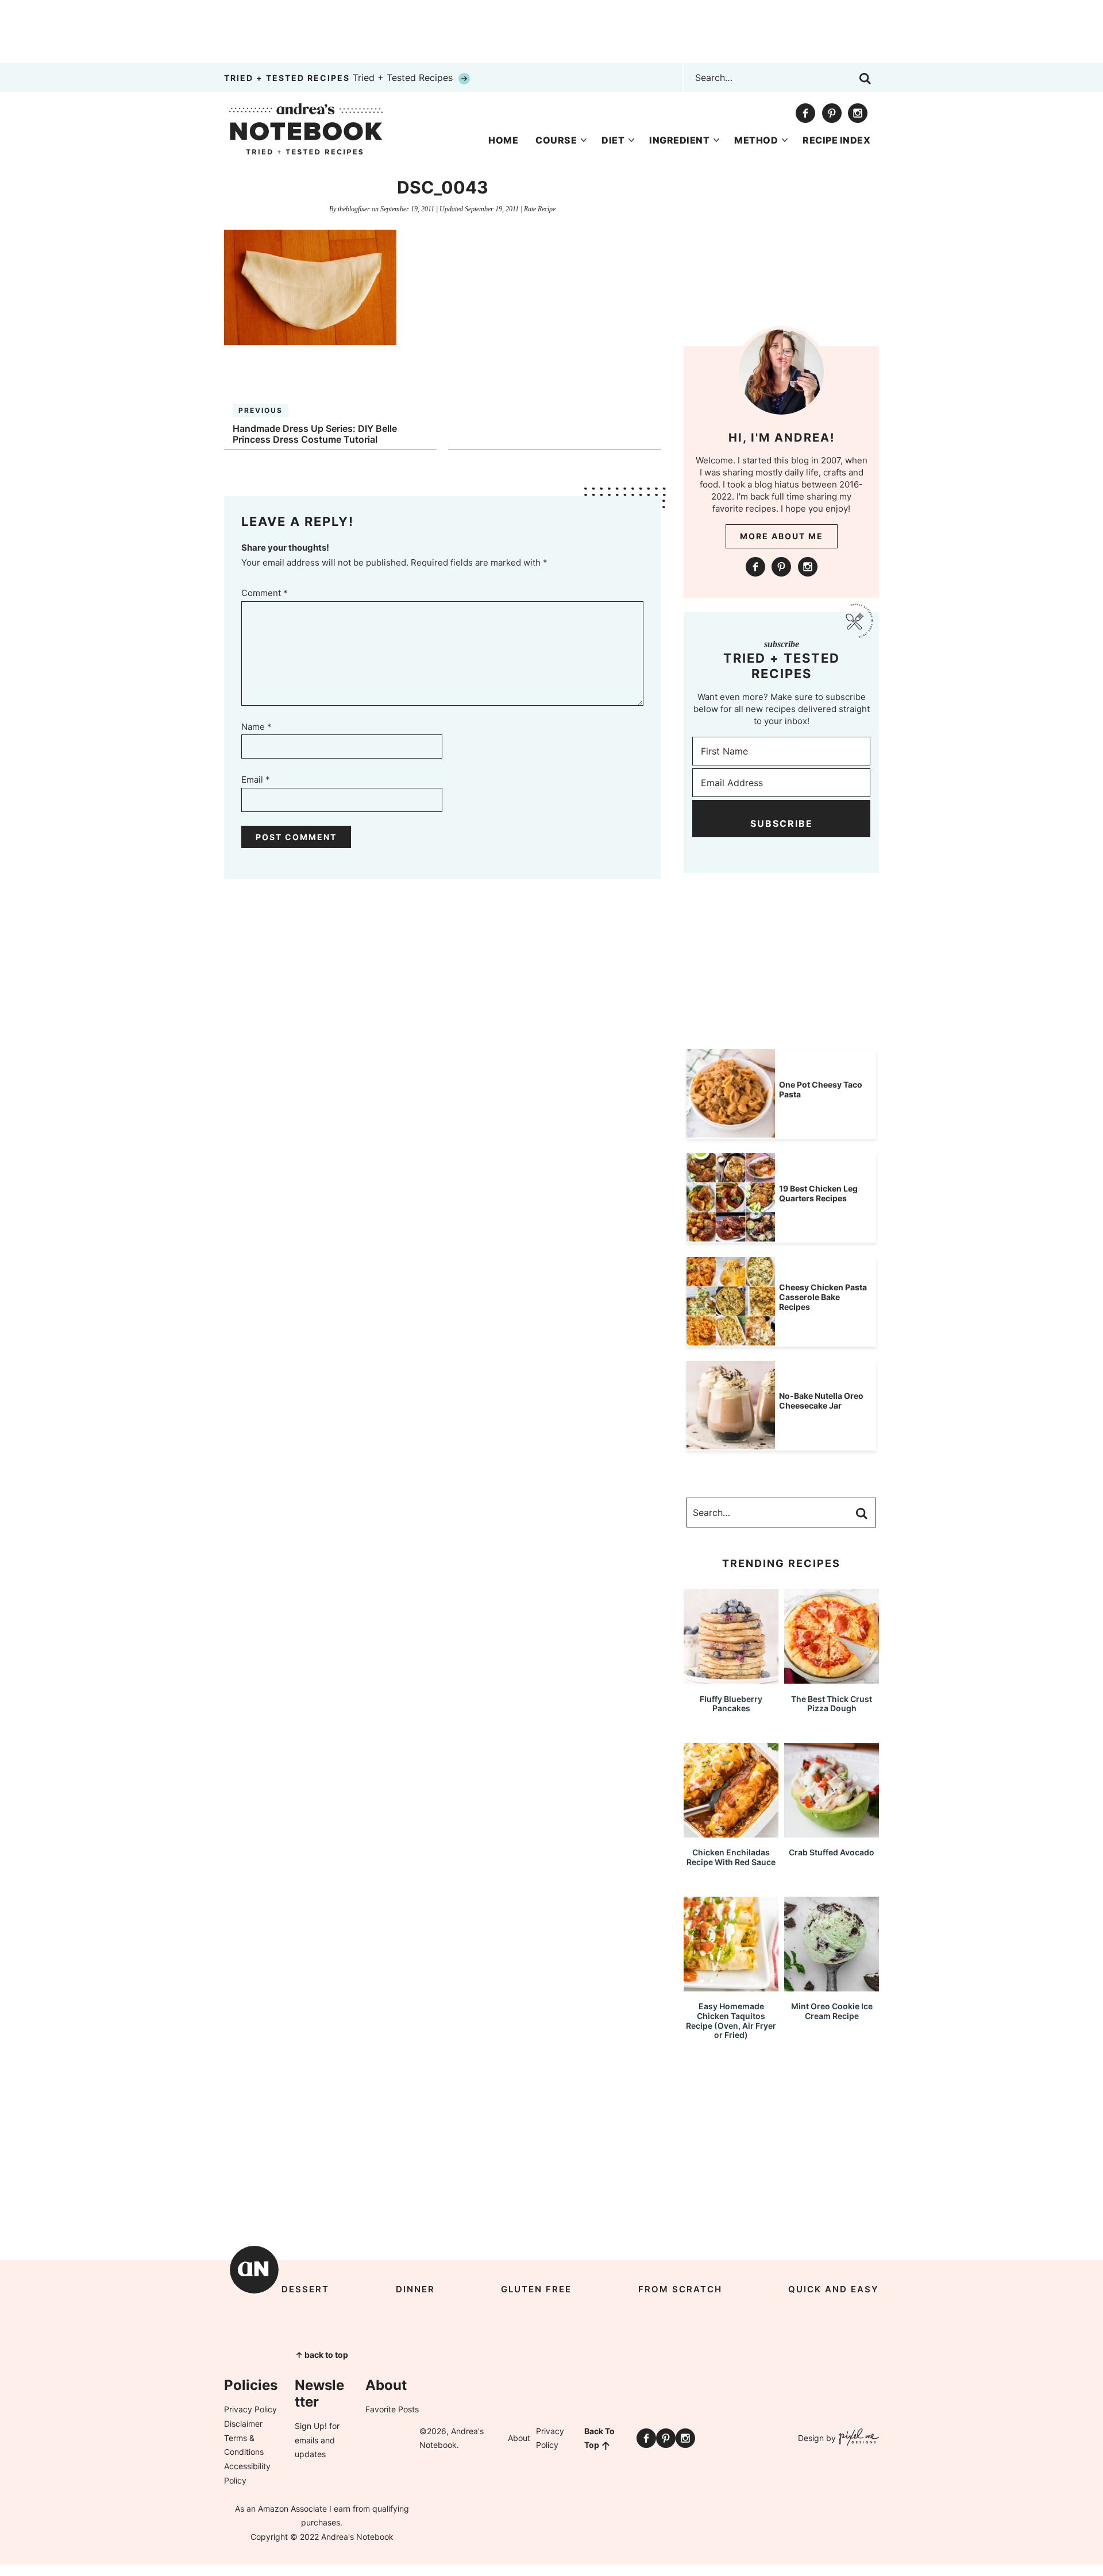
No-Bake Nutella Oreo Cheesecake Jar (821, 1401)
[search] (865, 79)
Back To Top (599, 2438)
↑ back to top (322, 2355)
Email (256, 780)
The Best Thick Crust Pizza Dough (832, 1704)
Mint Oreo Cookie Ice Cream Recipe (832, 2011)
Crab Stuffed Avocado (832, 1852)
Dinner (415, 2289)
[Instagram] (858, 113)
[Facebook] (805, 113)
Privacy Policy (250, 2409)
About (519, 2438)
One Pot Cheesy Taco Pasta (821, 1089)
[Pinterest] (832, 113)
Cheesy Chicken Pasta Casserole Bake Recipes (823, 1297)
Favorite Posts (392, 2409)
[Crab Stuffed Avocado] (832, 1832)
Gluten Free (536, 2289)
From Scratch (680, 2289)
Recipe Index (836, 140)
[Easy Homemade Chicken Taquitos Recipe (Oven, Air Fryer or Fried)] (731, 1986)
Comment (265, 593)
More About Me (782, 536)
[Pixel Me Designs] (857, 2438)
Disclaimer (243, 2424)
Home (503, 140)
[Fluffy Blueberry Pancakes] (731, 1678)
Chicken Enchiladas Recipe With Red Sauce (731, 1857)
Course (556, 140)
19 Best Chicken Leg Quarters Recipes (818, 1193)
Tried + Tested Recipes (340, 78)
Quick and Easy (834, 2289)
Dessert (305, 2289)
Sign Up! (311, 2426)
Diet (613, 140)
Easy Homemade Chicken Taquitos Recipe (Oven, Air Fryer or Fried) (731, 2020)
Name (257, 727)
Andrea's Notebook (306, 129)
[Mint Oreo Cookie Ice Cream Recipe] (832, 1986)
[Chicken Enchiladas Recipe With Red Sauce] (731, 1832)
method (756, 140)
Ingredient (679, 140)
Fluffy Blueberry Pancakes (731, 1704)
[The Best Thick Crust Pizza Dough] (832, 1678)
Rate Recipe (540, 209)
